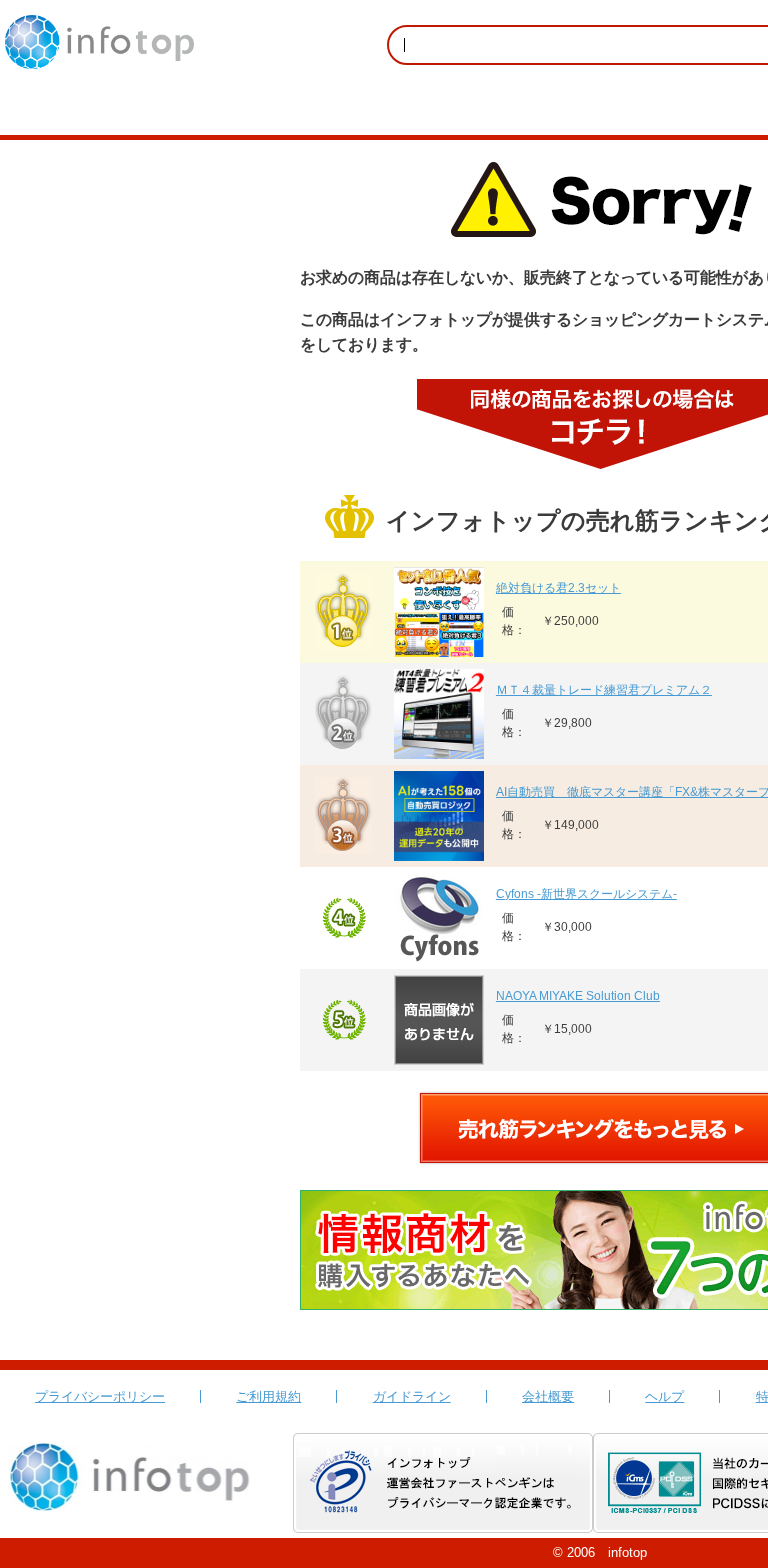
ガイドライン (412, 1396)
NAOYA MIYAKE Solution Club (578, 996)
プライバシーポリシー (100, 1396)
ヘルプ (664, 1396)
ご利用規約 (268, 1396)
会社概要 (548, 1396)
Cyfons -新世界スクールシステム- (586, 894)
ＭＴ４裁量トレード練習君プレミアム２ (604, 690)
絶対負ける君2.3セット (558, 588)
